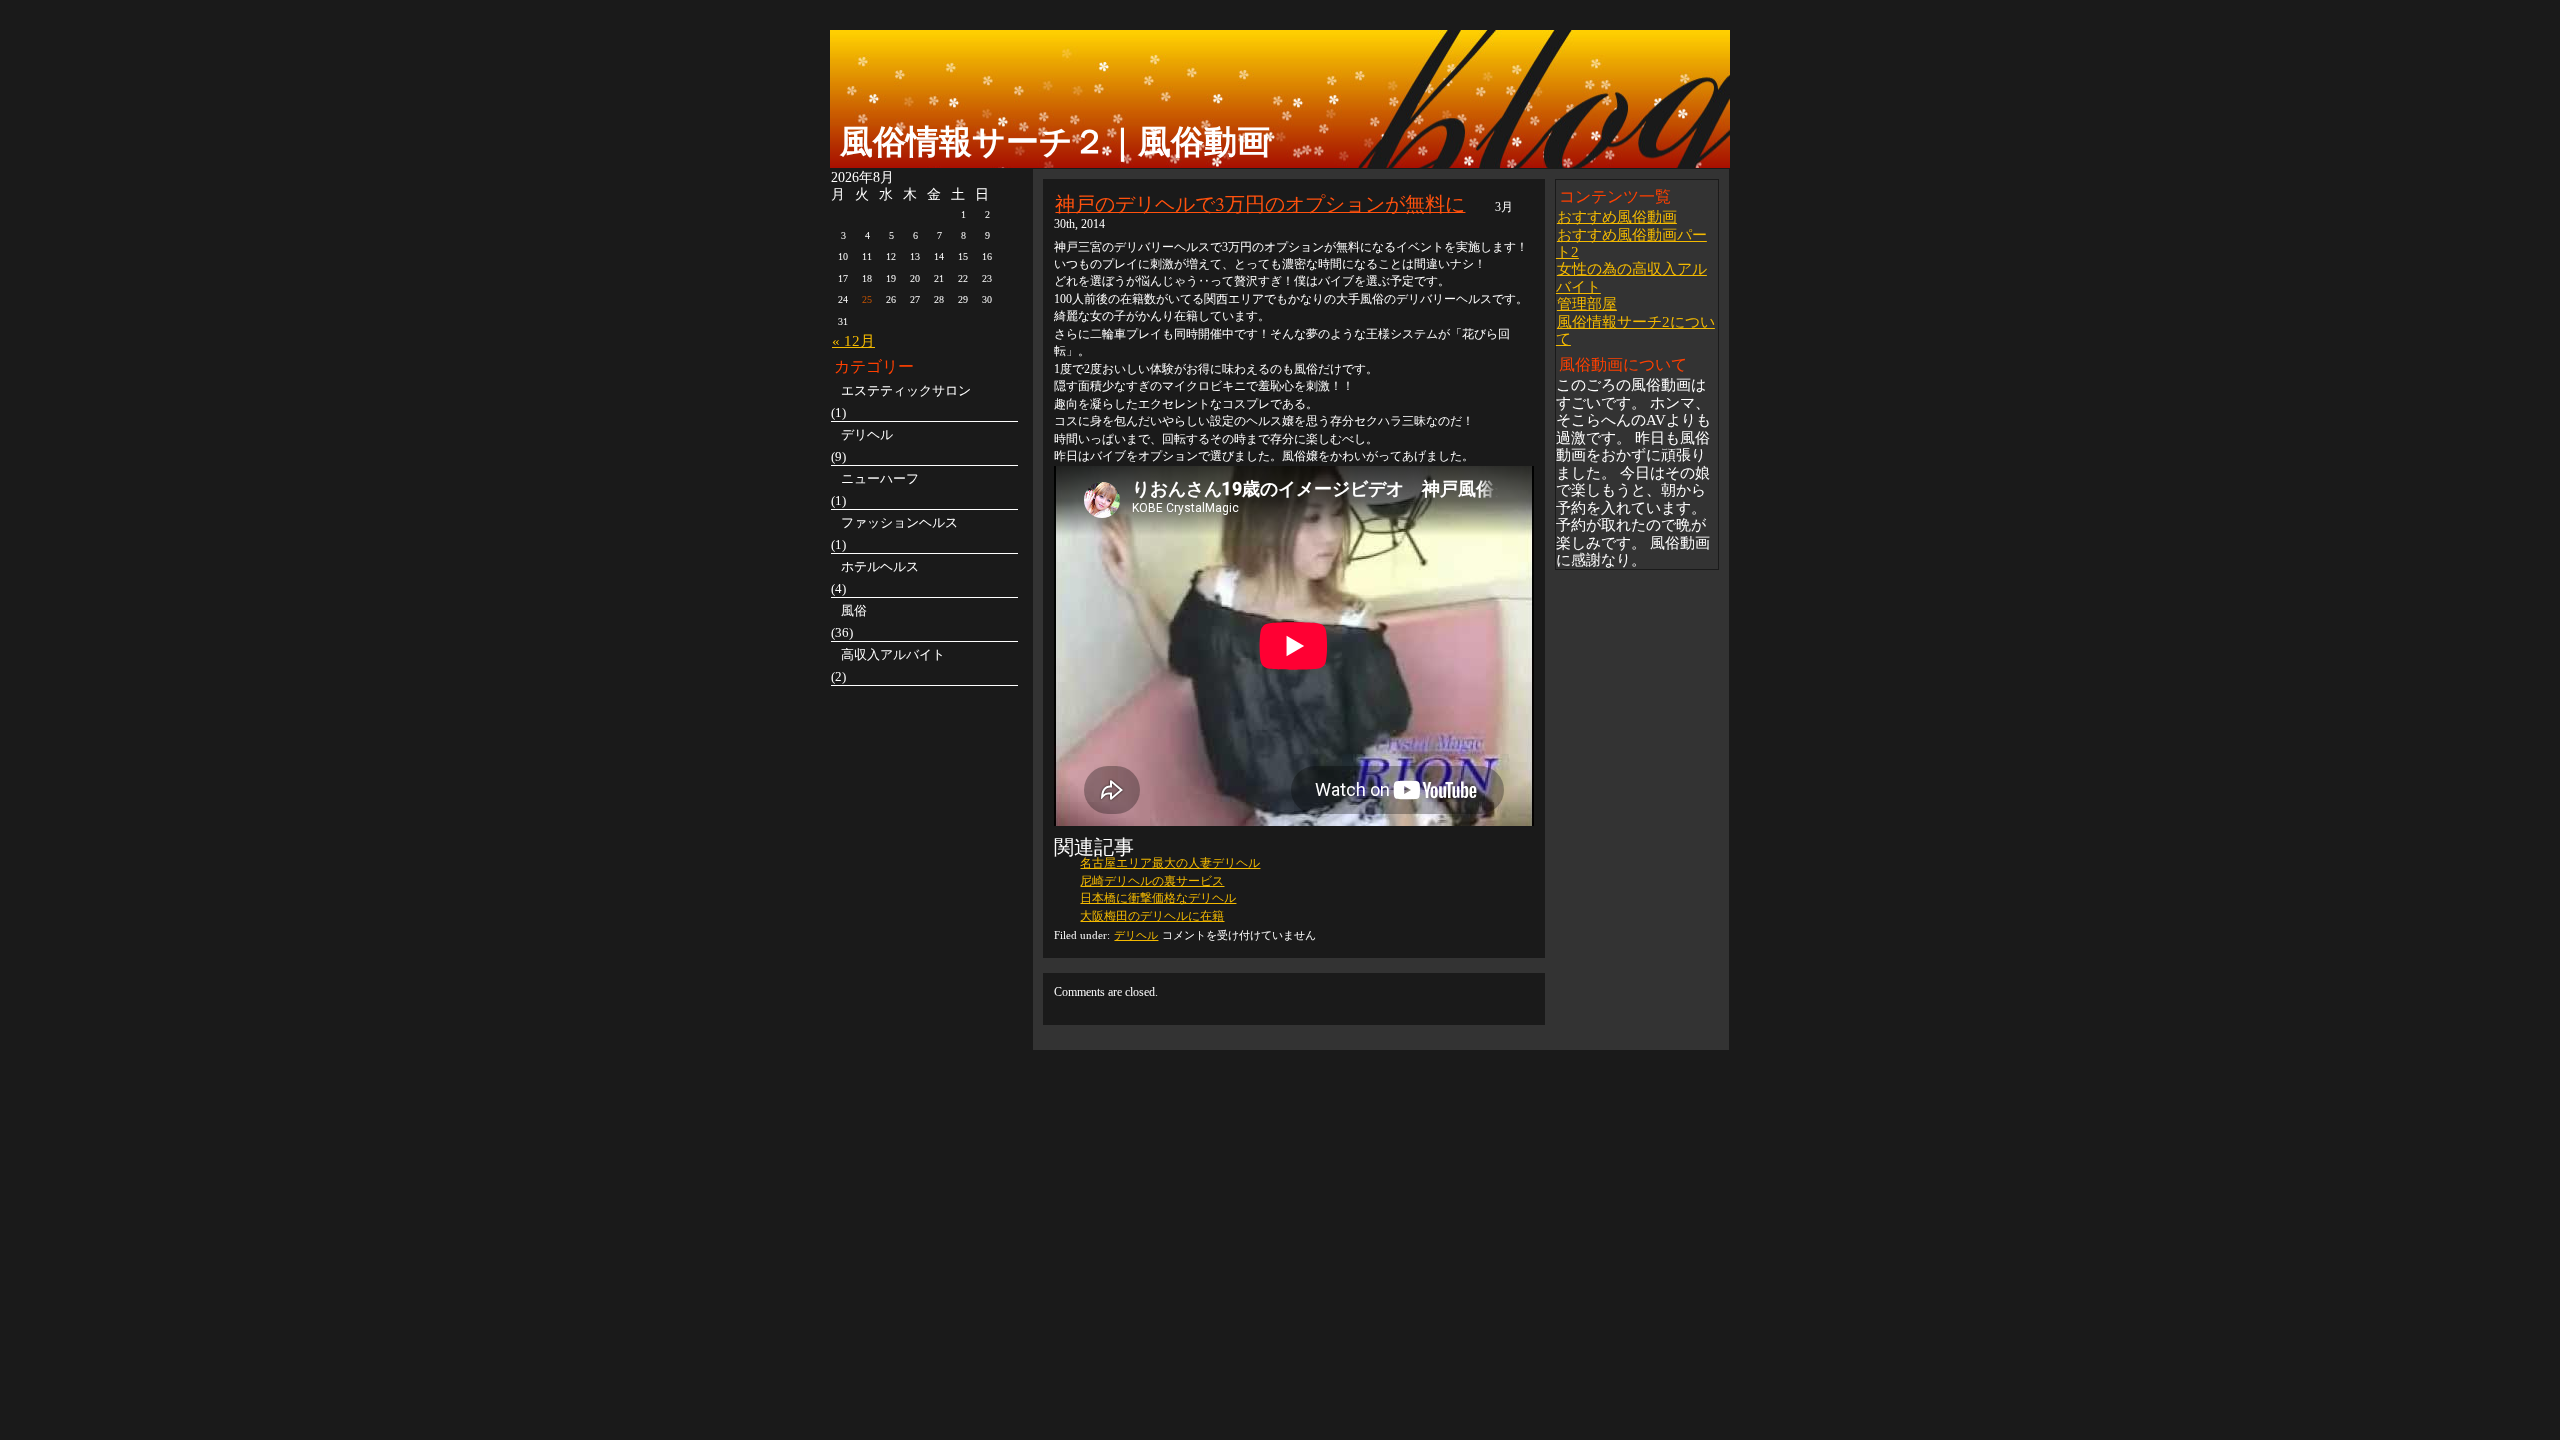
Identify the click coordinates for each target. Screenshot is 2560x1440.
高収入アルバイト (893, 654)
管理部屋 (1587, 303)
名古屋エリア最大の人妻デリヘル (1170, 863)
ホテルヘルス (880, 566)
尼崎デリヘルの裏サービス (1152, 881)
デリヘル (1136, 935)
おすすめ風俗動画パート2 (1631, 243)
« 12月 (853, 340)
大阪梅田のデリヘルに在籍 (1152, 916)
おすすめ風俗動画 (1617, 216)
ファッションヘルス (899, 522)
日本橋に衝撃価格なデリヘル (1158, 898)
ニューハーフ (880, 478)
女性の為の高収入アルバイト (1631, 277)
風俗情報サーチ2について (1635, 330)
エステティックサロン (906, 390)
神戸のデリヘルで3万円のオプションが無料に (1260, 203)
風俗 (854, 610)
